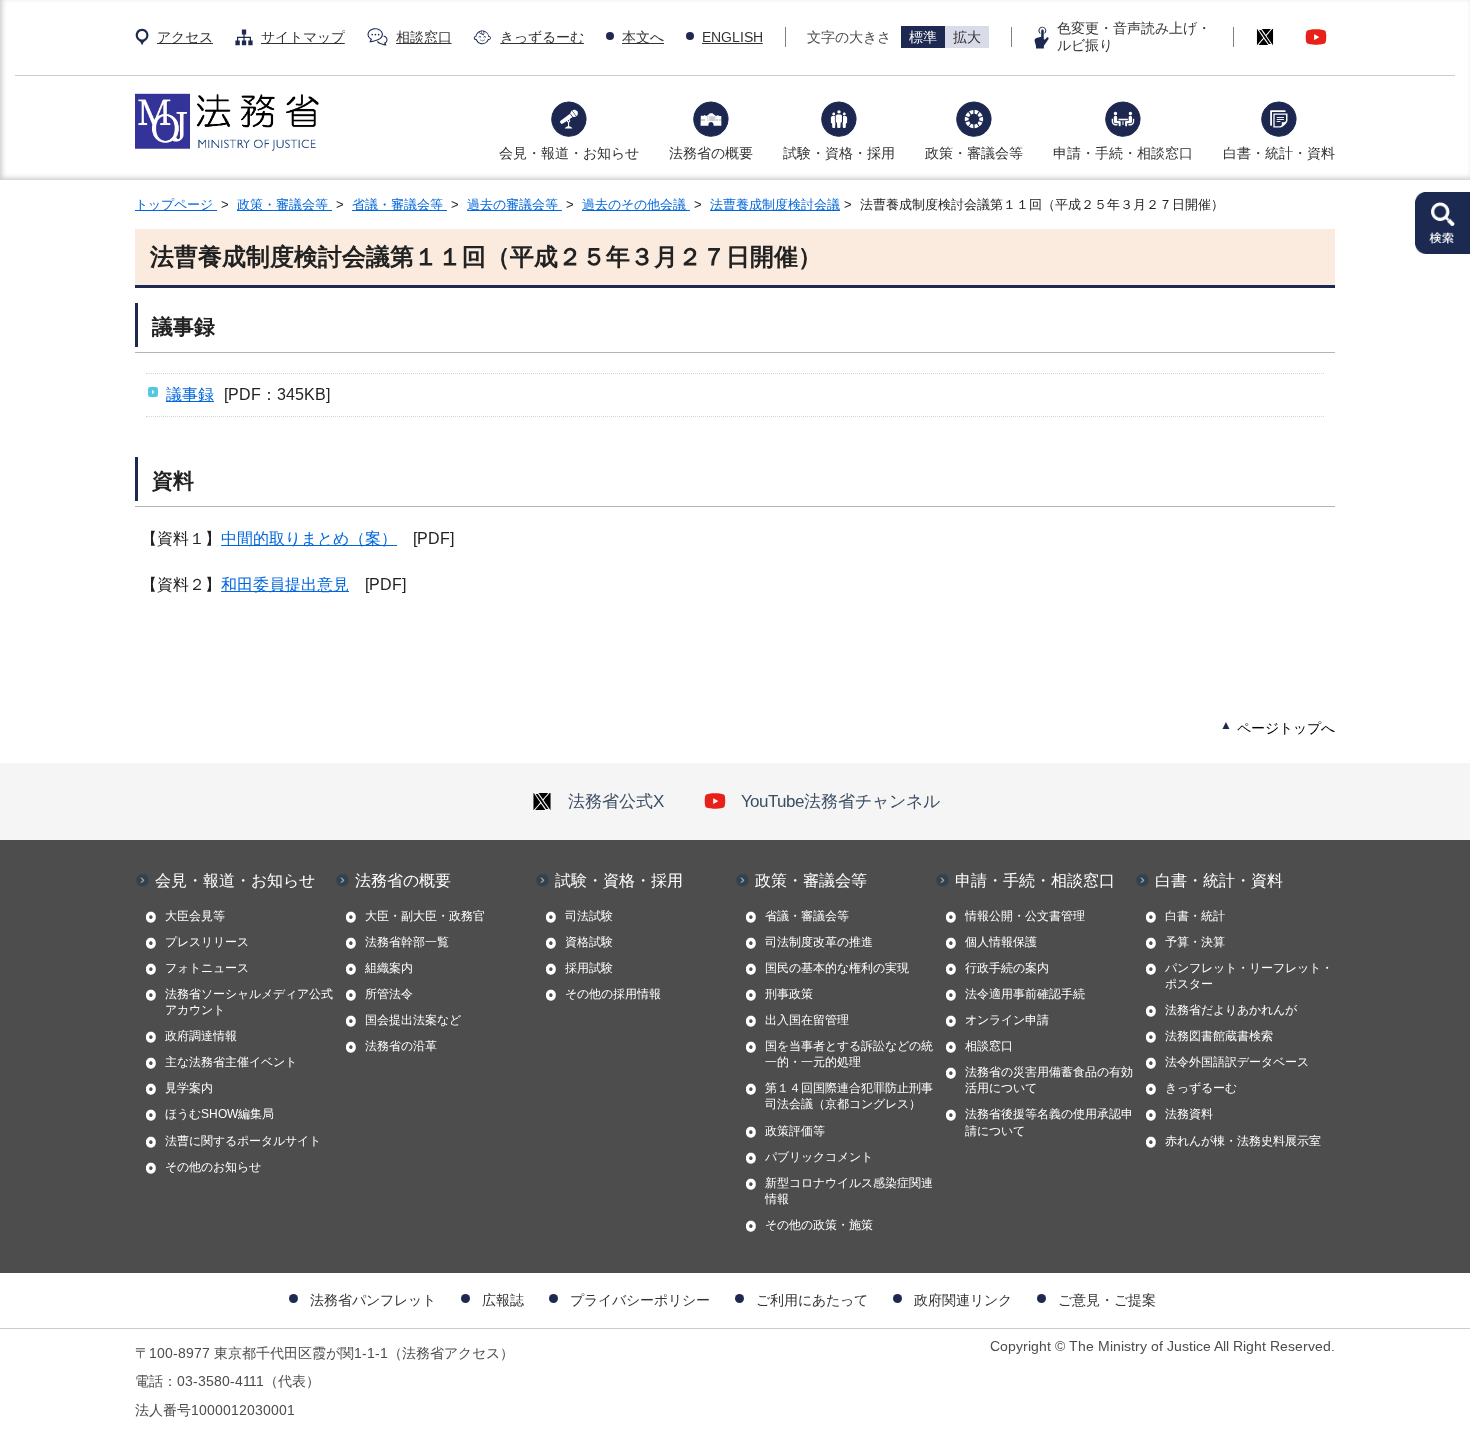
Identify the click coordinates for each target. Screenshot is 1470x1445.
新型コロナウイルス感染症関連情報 (849, 1191)
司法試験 (589, 916)
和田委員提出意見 (285, 584)
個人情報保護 (1001, 942)
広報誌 (503, 1300)
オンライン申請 (1007, 1020)
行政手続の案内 (1007, 968)
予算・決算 (1195, 942)
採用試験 (589, 968)
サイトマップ (303, 37)
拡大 (967, 37)
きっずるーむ (542, 37)
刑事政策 (789, 994)
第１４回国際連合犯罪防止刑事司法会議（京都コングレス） (849, 1096)
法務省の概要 (711, 153)
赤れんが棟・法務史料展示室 (1243, 1141)
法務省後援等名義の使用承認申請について (1049, 1122)
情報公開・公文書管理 (1025, 916)
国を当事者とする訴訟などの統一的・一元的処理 (849, 1054)
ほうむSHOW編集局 (219, 1114)
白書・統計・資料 (1279, 153)
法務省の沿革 (401, 1046)
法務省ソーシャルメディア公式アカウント (249, 1002)
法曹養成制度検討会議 (775, 204)
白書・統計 (1195, 916)
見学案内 (189, 1088)
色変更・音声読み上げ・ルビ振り (1134, 36)
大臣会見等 (195, 916)
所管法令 (389, 994)
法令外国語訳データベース (1237, 1062)
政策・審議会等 (974, 153)
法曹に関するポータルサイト (243, 1141)
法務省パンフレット (373, 1300)
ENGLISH (732, 37)
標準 (923, 37)
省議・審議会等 (399, 204)
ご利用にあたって (812, 1300)
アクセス (185, 37)
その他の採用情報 (613, 994)
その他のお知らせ (213, 1167)
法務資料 (1189, 1114)
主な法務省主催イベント (231, 1062)
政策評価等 (795, 1131)
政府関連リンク (963, 1300)
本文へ (643, 37)
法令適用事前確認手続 (1025, 994)
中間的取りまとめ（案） (309, 538)
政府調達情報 (201, 1036)
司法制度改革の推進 (819, 942)
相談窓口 (424, 37)
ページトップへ (1286, 728)
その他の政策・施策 (819, 1225)
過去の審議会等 (514, 204)
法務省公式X (616, 801)
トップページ (176, 204)
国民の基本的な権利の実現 (837, 968)
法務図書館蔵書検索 (1219, 1036)
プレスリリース (207, 942)
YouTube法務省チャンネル (840, 801)
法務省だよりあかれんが (1231, 1010)
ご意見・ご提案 (1107, 1300)
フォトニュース (207, 968)
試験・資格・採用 (839, 153)
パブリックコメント (819, 1157)
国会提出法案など (413, 1020)
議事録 (190, 394)
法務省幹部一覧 (407, 942)
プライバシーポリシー (640, 1300)
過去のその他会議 (636, 204)
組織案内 (389, 968)
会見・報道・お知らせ (569, 153)
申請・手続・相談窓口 (1123, 153)
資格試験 (589, 942)
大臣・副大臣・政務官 (425, 916)
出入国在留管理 (807, 1020)
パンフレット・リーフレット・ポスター (1249, 976)
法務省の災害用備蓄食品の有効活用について (1049, 1080)
